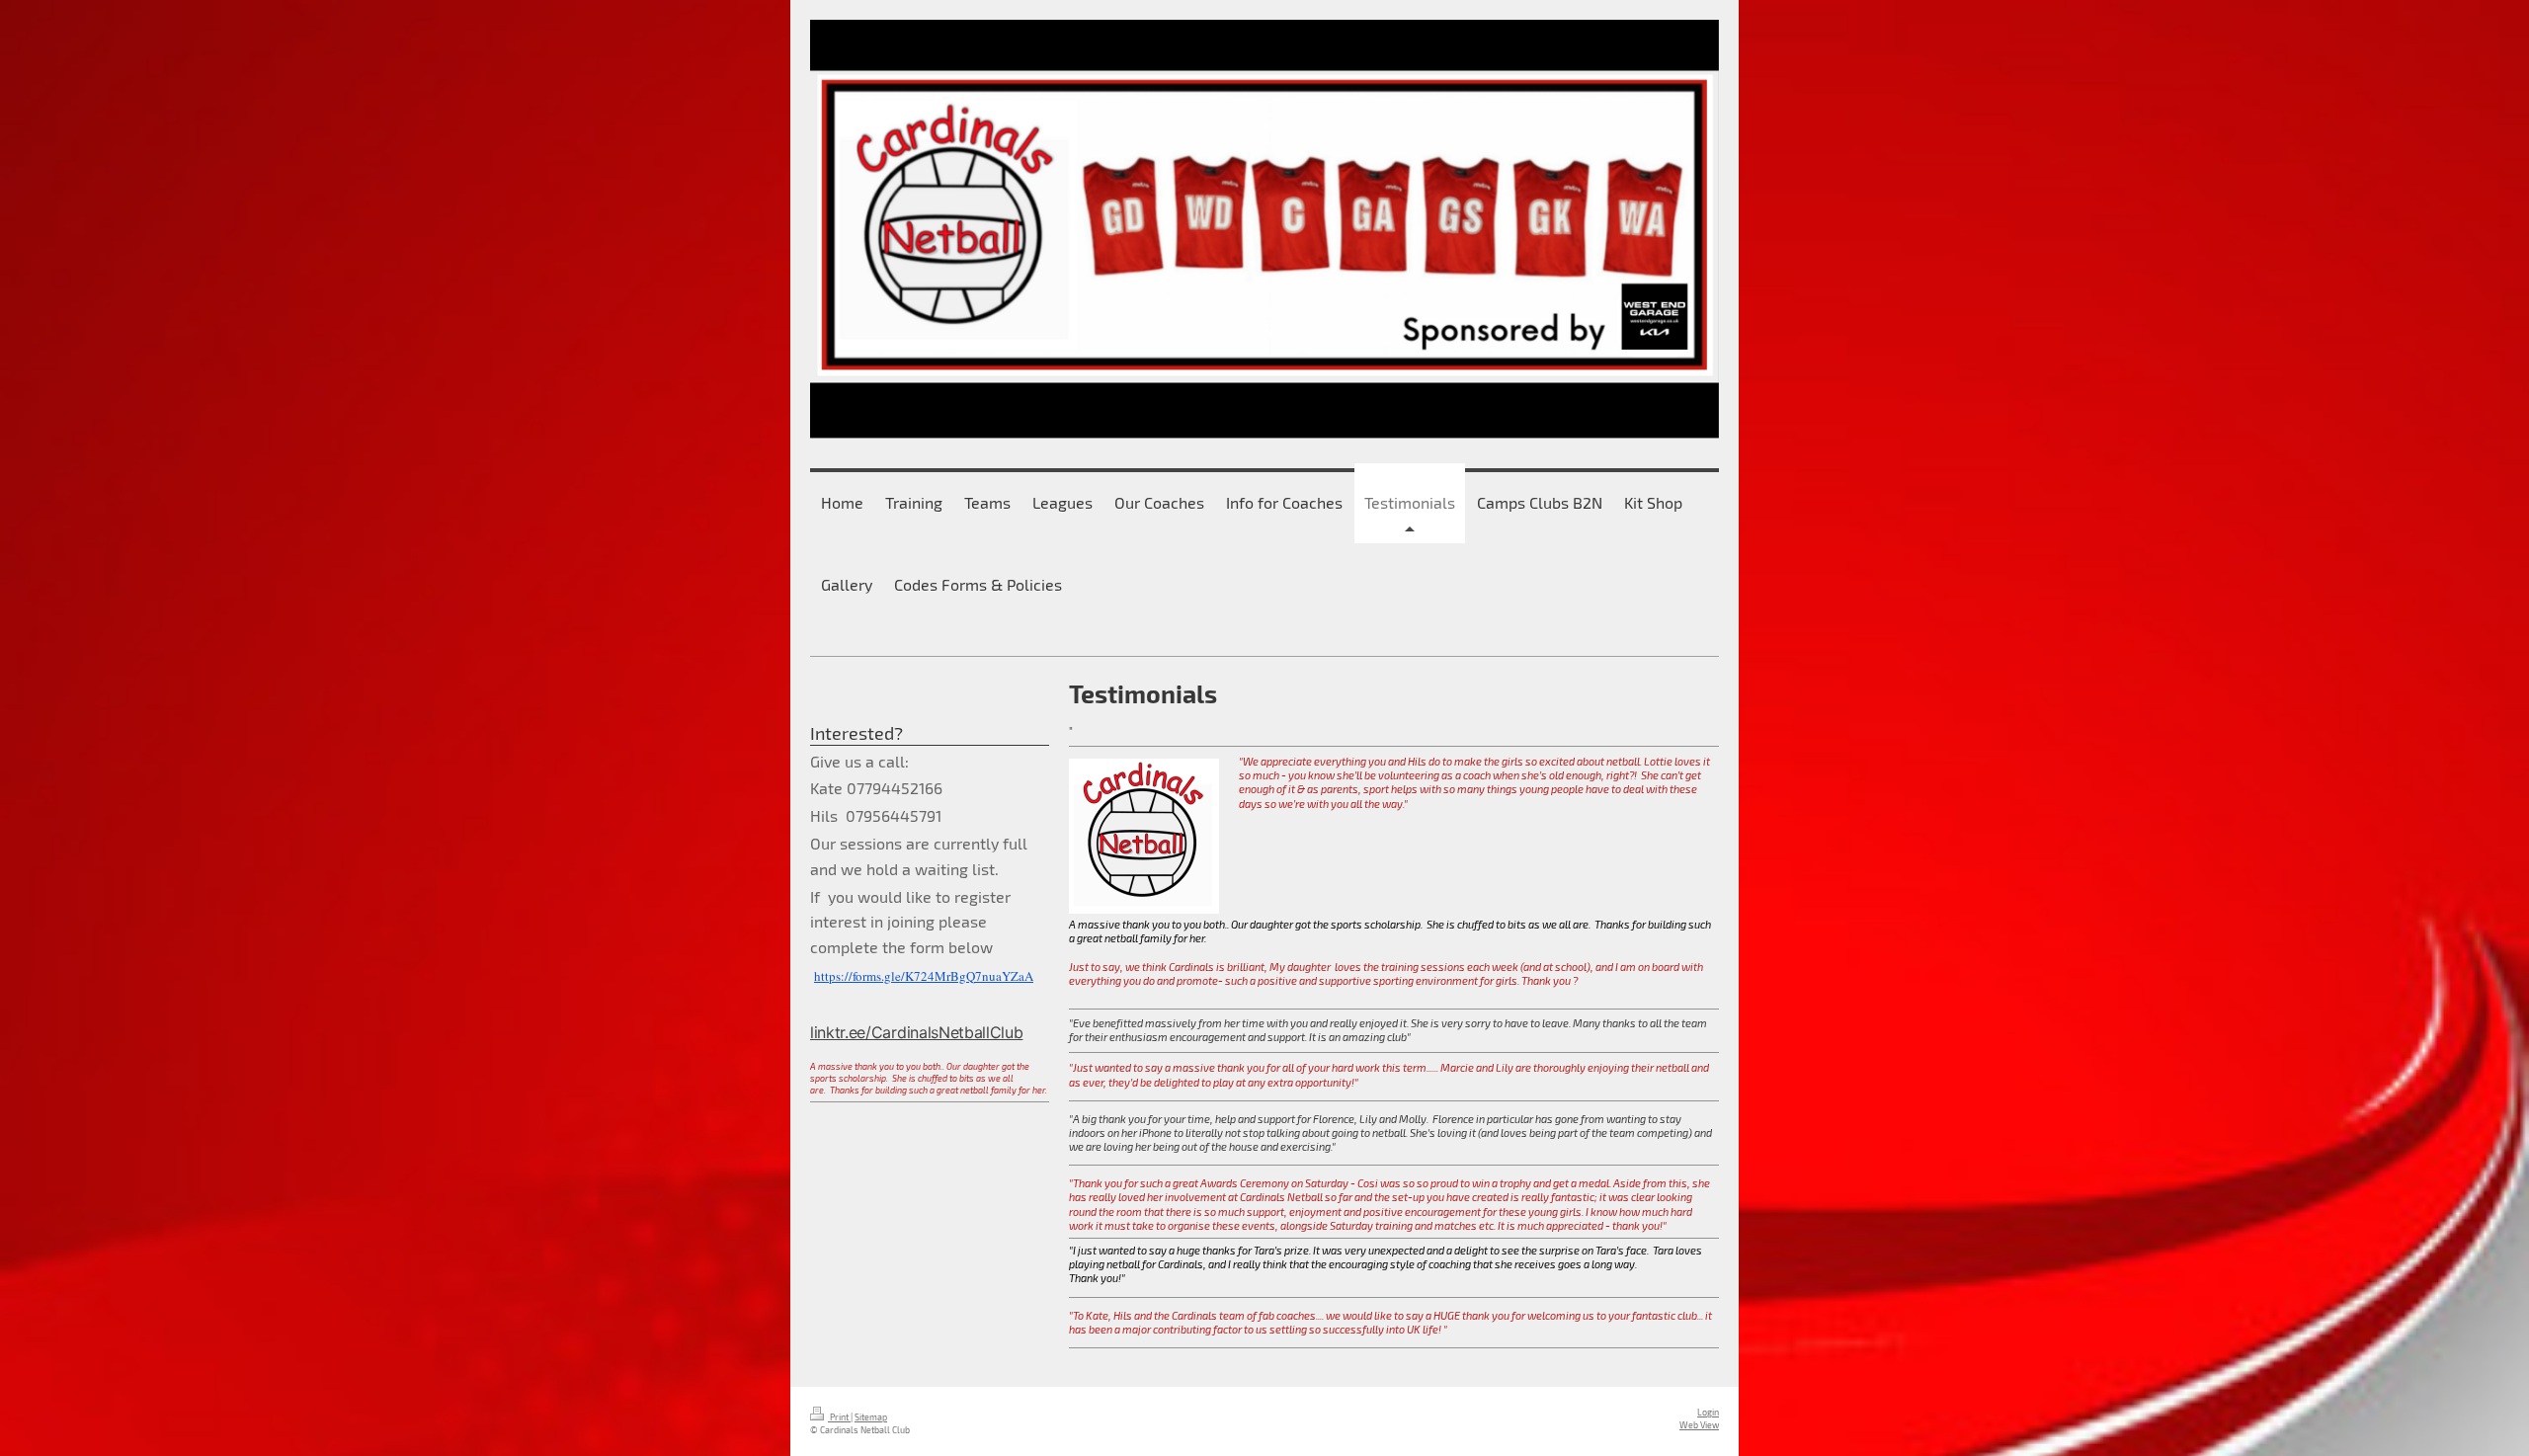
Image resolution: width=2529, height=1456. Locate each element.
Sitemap (871, 1417)
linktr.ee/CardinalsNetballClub (916, 1032)
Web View (1699, 1425)
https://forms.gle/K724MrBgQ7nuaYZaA (924, 976)
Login (1708, 1412)
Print (839, 1417)
